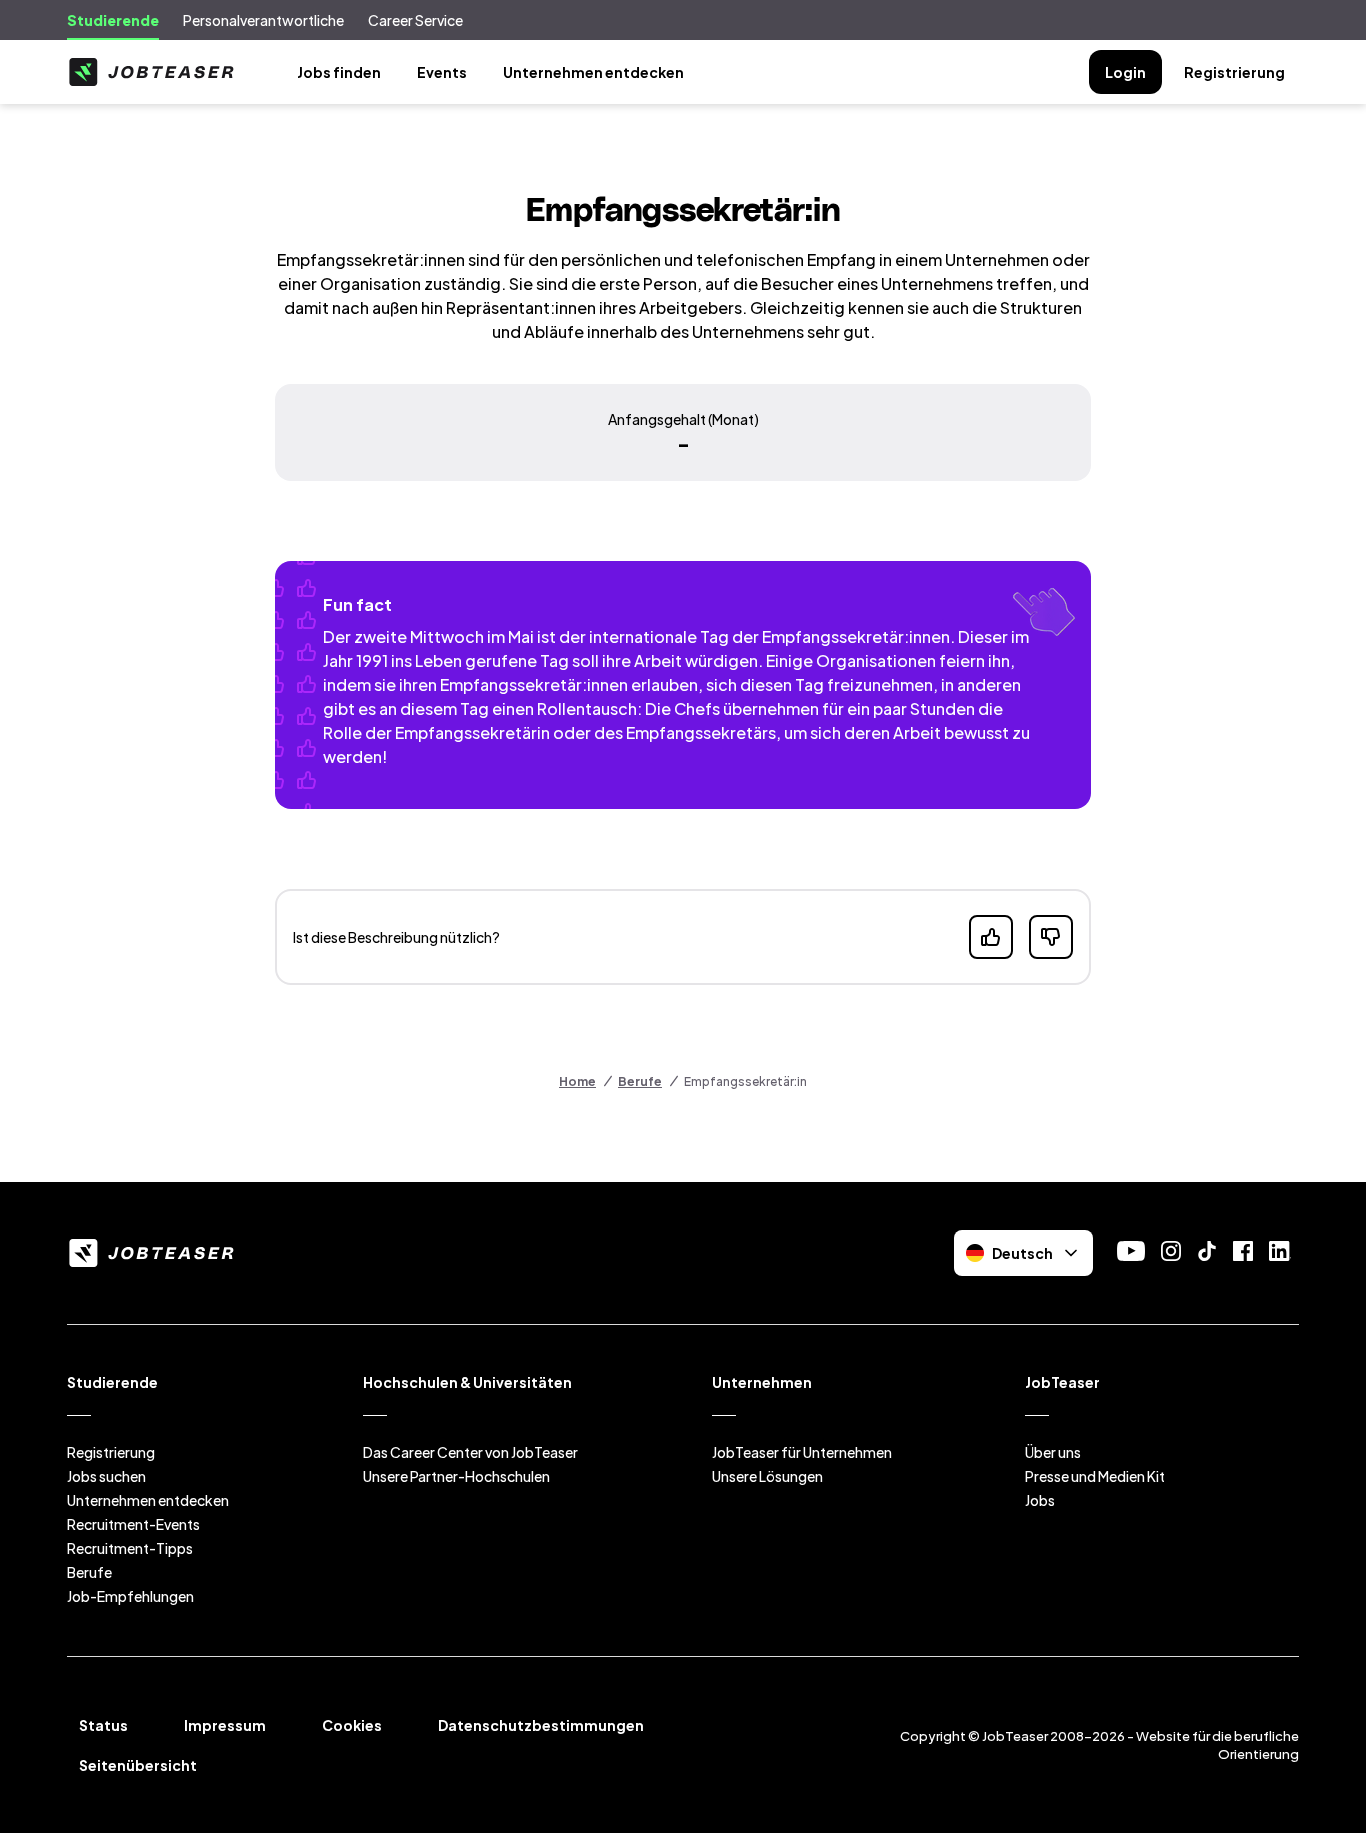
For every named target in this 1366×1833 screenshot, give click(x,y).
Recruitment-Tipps (130, 1548)
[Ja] (991, 937)
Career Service (415, 20)
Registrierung (1234, 72)
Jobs (1040, 1500)
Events (442, 72)
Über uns (1053, 1452)
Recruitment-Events (133, 1524)
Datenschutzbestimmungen (541, 1725)
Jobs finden (339, 72)
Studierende (113, 20)
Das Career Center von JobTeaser (470, 1452)
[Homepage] (151, 72)
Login (1125, 72)
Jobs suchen (106, 1476)
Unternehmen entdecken (593, 72)
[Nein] (1051, 937)
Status (103, 1725)
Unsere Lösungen (767, 1476)
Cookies (352, 1725)
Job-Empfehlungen (130, 1596)
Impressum (225, 1725)
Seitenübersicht (138, 1765)
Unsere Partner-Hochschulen (456, 1476)
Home (577, 1081)
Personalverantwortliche (263, 20)
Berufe (640, 1081)
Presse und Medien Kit (1095, 1476)
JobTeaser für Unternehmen (802, 1452)
